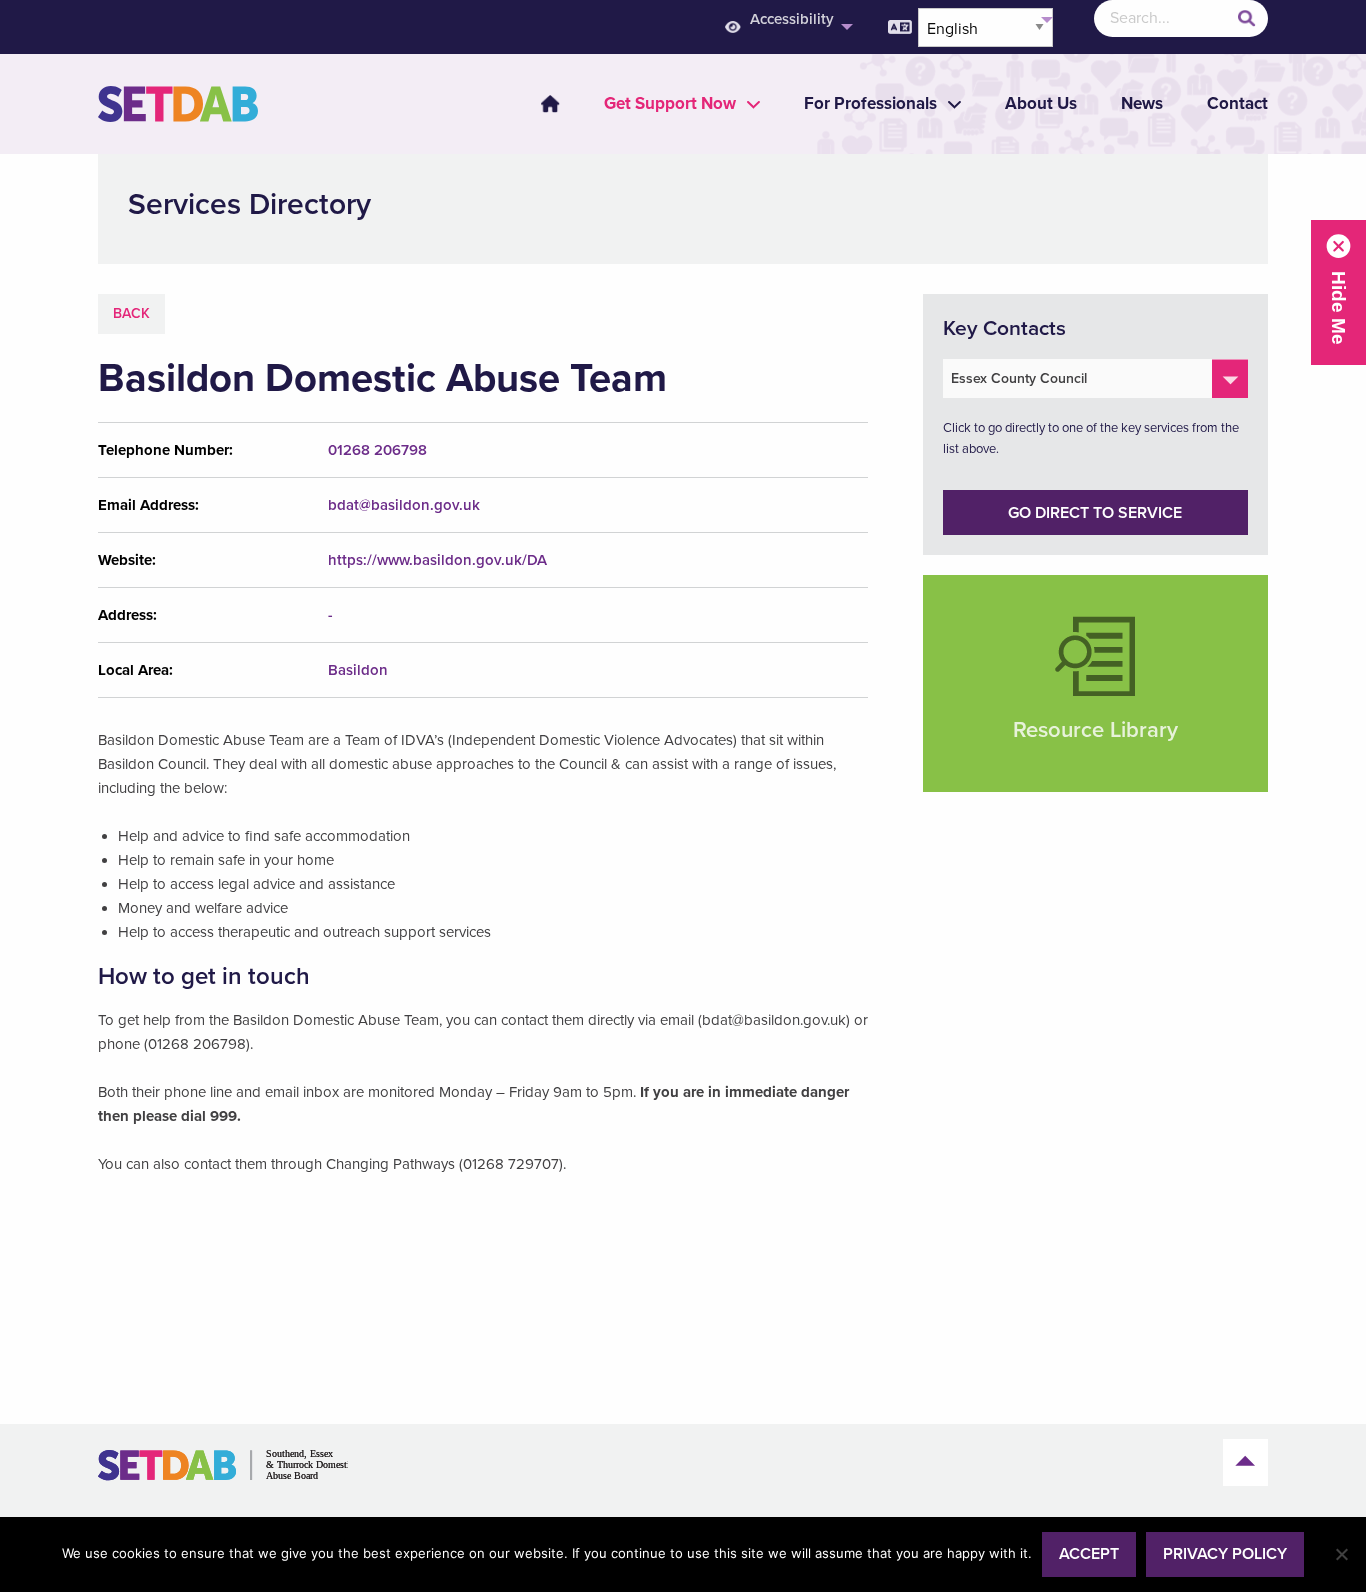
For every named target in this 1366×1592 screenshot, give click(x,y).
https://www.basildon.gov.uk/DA (437, 560)
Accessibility (792, 19)
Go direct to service (1095, 513)
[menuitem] (786, 27)
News (1142, 103)
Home (550, 104)
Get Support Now (670, 103)
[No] (1341, 1554)
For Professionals (870, 103)
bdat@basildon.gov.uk (404, 505)
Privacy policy (1225, 1554)
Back (131, 313)
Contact (1237, 103)
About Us (1041, 103)
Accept (1089, 1554)
